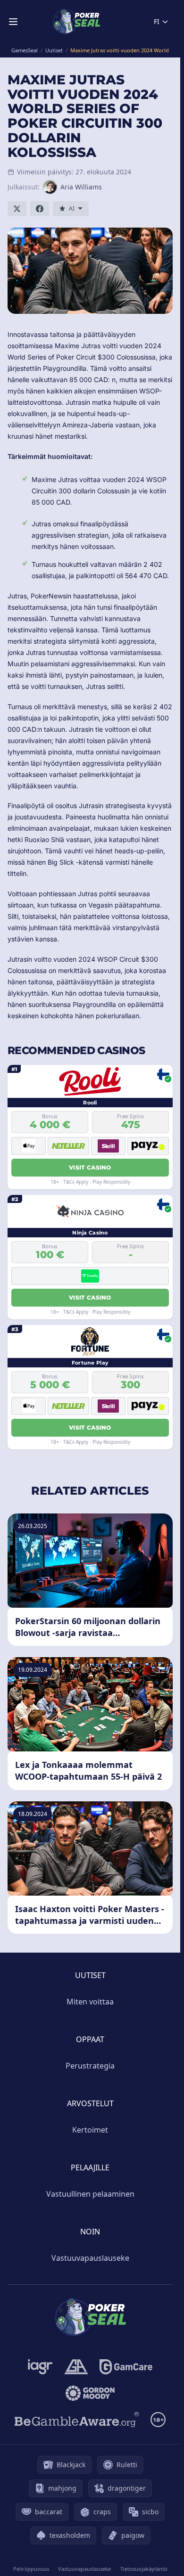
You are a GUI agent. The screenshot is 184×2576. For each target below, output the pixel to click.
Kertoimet (90, 2130)
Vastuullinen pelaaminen (90, 2194)
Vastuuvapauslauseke (90, 2258)
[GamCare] (126, 2367)
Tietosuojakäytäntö (144, 2569)
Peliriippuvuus (31, 2569)
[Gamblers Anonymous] (76, 2367)
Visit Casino (90, 1167)
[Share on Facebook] (40, 209)
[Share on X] (17, 209)
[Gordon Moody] (90, 2393)
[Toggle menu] (13, 22)
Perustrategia (90, 2066)
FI (157, 21)
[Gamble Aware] (77, 2420)
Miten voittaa (90, 2002)
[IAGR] (40, 2367)
